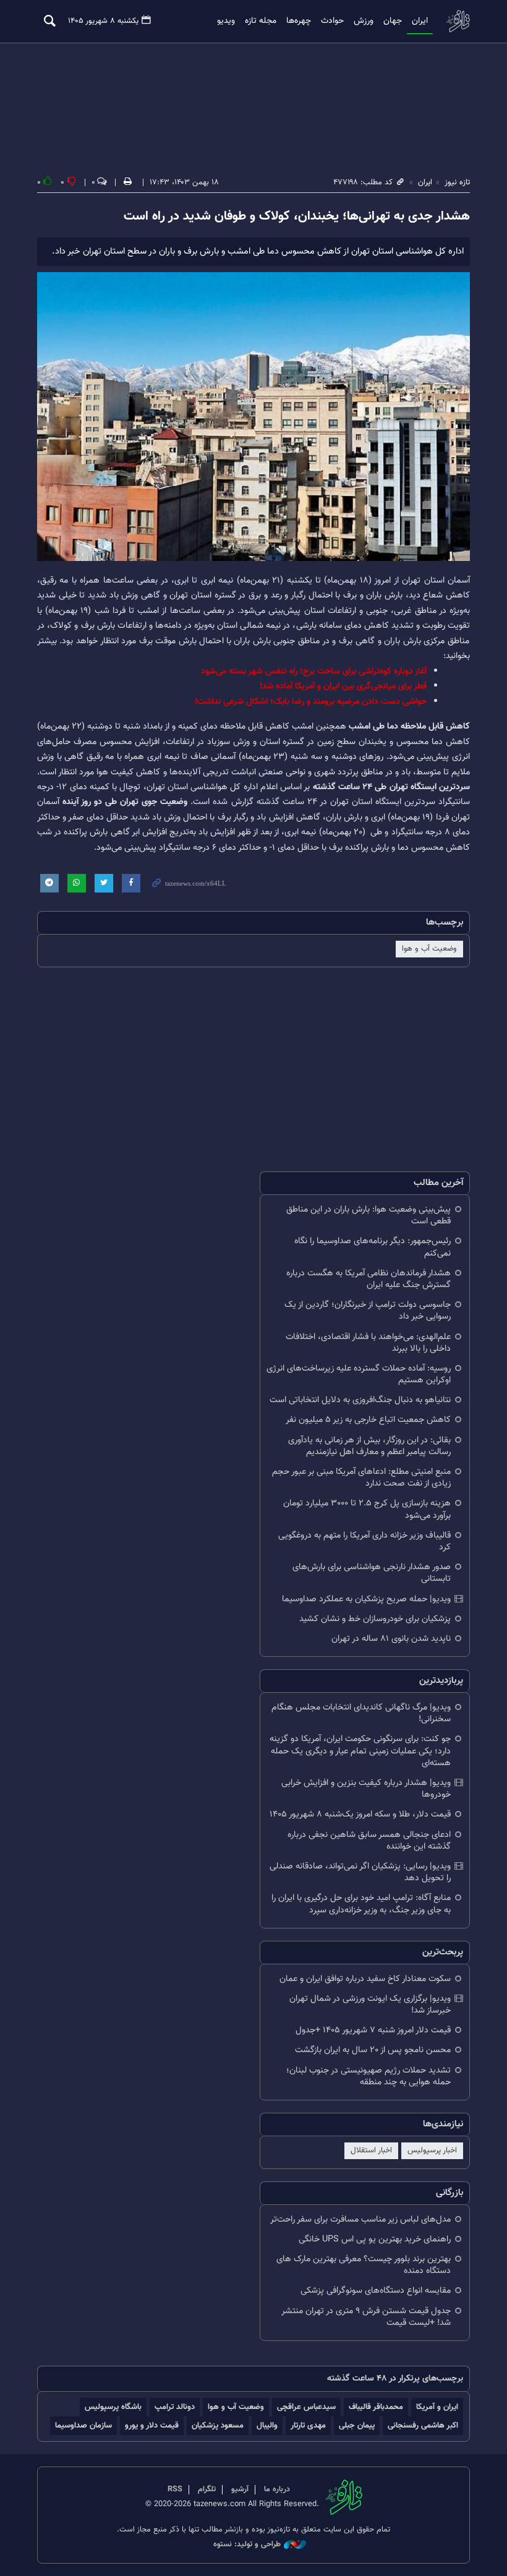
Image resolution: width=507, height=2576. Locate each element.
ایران (420, 21)
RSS (175, 2489)
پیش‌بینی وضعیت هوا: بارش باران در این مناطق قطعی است (369, 1215)
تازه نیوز (458, 21)
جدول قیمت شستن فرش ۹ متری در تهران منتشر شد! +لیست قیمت (366, 2317)
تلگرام (207, 2489)
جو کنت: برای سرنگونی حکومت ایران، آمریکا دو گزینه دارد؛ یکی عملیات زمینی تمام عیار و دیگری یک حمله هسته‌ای (360, 1751)
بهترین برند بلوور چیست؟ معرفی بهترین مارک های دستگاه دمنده (364, 2265)
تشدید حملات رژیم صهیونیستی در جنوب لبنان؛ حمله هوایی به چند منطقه (369, 2076)
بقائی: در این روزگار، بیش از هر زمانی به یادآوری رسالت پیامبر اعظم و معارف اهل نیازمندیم (369, 1446)
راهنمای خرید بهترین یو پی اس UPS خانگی (375, 2239)
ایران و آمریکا (437, 2407)
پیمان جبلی (357, 2425)
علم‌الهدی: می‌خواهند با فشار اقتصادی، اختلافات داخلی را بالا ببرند (368, 1343)
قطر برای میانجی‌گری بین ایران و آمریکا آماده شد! (343, 686)
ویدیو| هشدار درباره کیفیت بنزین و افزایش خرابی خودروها (366, 1789)
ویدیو (226, 21)
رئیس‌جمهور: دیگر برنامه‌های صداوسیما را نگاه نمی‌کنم (373, 1247)
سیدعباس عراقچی (306, 2407)
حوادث (332, 21)
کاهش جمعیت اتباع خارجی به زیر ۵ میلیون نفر (368, 1420)
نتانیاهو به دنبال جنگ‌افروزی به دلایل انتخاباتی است (360, 1400)
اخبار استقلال (371, 2150)
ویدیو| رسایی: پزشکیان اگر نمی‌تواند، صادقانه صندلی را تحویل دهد (360, 1872)
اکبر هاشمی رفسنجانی (423, 2425)
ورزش (364, 21)
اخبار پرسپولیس (432, 2150)
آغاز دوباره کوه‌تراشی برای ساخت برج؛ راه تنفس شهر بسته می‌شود (314, 671)
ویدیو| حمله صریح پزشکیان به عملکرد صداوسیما (366, 1599)
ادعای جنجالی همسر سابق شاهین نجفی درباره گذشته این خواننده (369, 1841)
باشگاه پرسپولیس (113, 2407)
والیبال (267, 2425)
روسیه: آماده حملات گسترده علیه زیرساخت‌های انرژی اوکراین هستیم (359, 1374)
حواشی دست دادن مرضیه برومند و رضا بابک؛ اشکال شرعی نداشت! (311, 702)
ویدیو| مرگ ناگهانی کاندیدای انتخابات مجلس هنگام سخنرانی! (361, 1713)
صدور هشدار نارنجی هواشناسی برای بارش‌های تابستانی (372, 1573)
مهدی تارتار (308, 2425)
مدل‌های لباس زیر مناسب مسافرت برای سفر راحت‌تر (360, 2219)
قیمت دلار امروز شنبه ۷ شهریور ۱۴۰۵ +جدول (373, 2030)
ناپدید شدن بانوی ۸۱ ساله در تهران (391, 1639)
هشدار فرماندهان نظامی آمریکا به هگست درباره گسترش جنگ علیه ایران (369, 1279)
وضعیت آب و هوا (429, 949)
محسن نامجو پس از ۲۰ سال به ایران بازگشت (373, 2050)
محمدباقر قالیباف (376, 2407)
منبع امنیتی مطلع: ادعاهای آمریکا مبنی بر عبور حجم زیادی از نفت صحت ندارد (361, 1478)
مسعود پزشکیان (218, 2425)
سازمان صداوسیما (83, 2425)
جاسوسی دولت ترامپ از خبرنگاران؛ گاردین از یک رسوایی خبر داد (368, 1311)
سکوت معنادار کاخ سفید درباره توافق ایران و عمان (365, 1979)
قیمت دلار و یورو (152, 2425)
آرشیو (240, 2489)
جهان (393, 21)
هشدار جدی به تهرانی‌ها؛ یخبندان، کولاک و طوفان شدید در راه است (297, 216)
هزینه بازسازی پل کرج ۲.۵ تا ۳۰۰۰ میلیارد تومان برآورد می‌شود (367, 1509)
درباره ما (277, 2489)
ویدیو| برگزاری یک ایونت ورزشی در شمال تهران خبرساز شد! (370, 2005)
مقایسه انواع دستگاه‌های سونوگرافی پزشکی (376, 2291)
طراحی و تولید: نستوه (247, 2545)
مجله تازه (261, 21)
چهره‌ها (299, 21)
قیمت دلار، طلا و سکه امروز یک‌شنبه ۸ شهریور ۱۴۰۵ (360, 1814)
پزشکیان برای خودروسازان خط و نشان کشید (375, 1619)
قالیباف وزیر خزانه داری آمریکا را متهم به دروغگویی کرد (364, 1541)
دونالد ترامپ (175, 2407)
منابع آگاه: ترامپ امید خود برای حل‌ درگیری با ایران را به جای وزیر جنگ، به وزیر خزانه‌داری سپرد (361, 1904)
